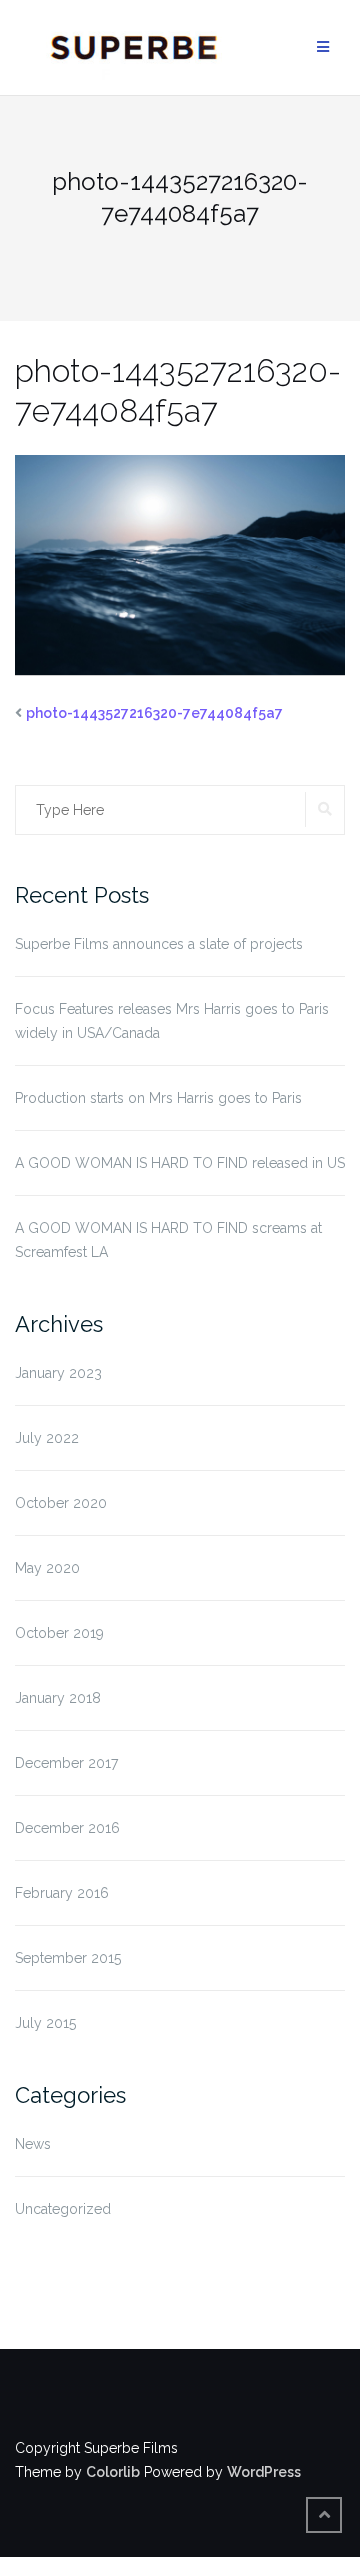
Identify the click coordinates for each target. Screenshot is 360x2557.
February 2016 (62, 1893)
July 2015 (45, 2023)
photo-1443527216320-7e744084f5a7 (154, 713)
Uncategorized (63, 2209)
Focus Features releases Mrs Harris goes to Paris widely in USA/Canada (172, 1021)
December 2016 (67, 1828)
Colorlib (113, 2472)
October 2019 (59, 1633)
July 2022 (47, 1438)
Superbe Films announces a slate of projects (159, 944)
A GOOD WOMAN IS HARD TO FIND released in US (180, 1163)
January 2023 (58, 1373)
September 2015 (68, 1958)
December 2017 (66, 1763)
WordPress (264, 2472)
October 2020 (61, 1503)
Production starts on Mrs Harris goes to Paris (158, 1098)
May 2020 (47, 1568)
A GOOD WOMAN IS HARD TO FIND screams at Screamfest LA (168, 1240)
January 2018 (58, 1698)
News (33, 2144)
